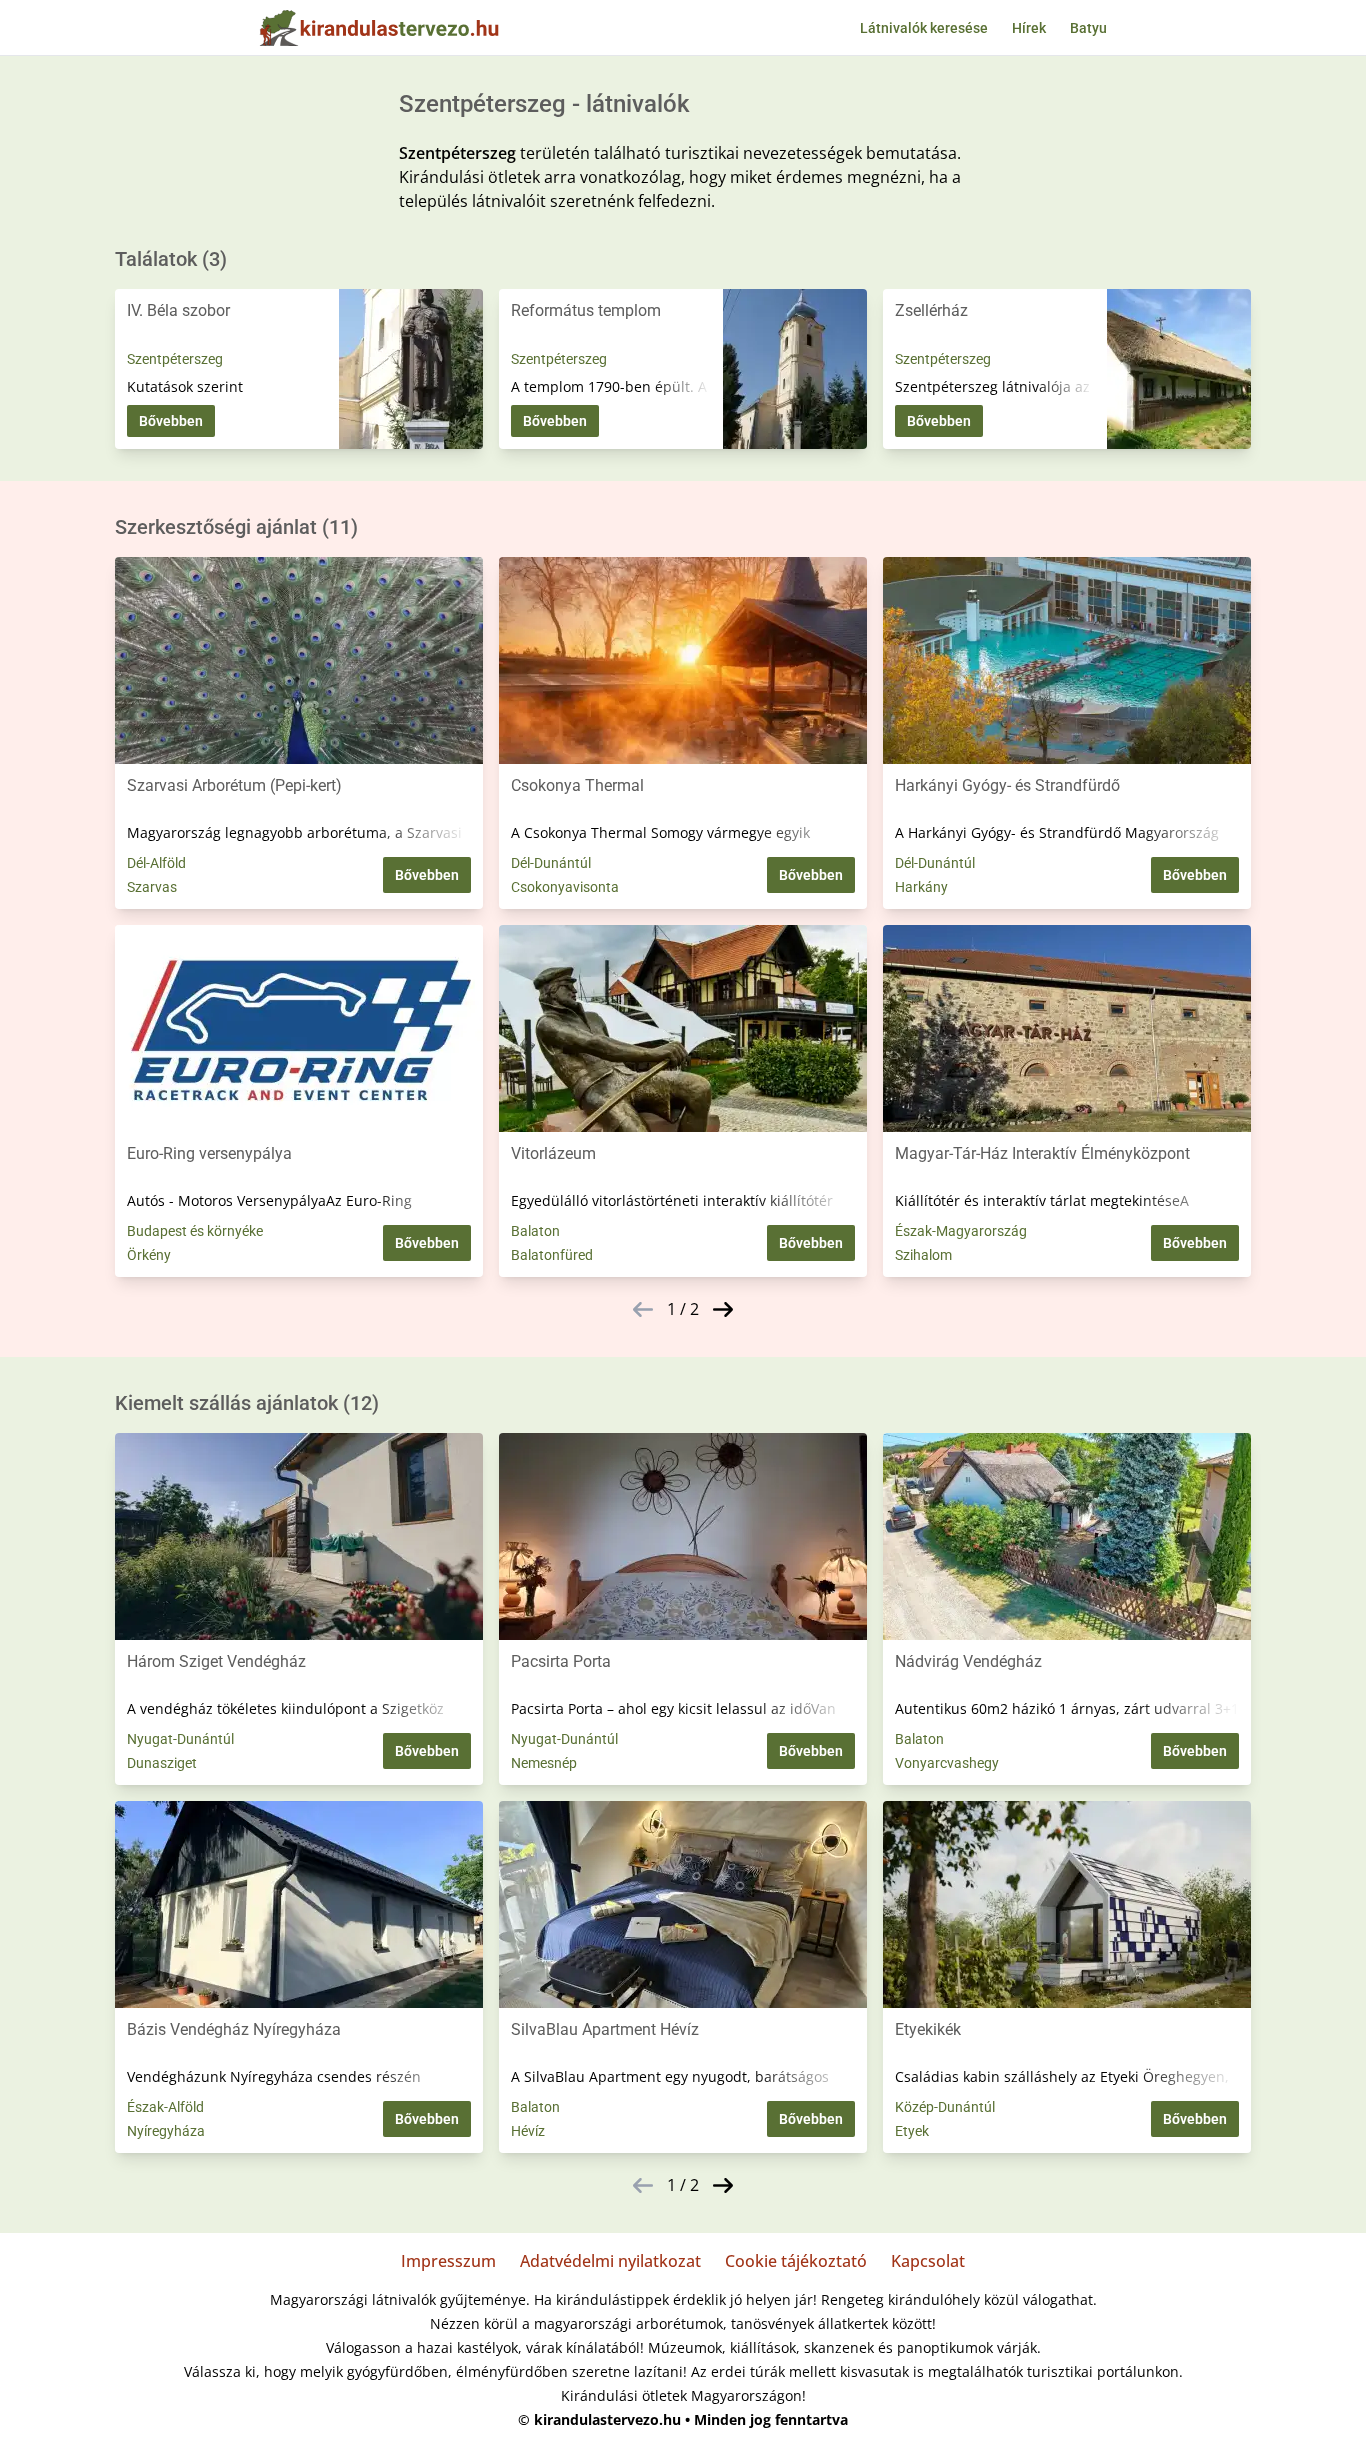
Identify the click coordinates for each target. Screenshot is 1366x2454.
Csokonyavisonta (565, 887)
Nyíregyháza (166, 2131)
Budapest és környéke (195, 1231)
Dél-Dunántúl (551, 863)
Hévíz (528, 2131)
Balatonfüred (552, 1255)
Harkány (921, 887)
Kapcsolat (928, 2261)
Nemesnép (544, 1763)
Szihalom (923, 1255)
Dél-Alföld (156, 863)
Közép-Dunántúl (945, 2107)
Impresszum (448, 2261)
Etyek (912, 2131)
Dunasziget (162, 1763)
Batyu (1088, 28)
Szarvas (152, 887)
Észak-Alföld (165, 2107)
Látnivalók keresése (924, 28)
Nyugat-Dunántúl (180, 1739)
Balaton (535, 1231)
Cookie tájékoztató (796, 2261)
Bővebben (171, 421)
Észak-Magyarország (961, 1231)
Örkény (149, 1255)
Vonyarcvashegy (947, 1763)
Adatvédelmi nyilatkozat (610, 2261)
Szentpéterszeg (175, 359)
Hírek (1029, 28)
